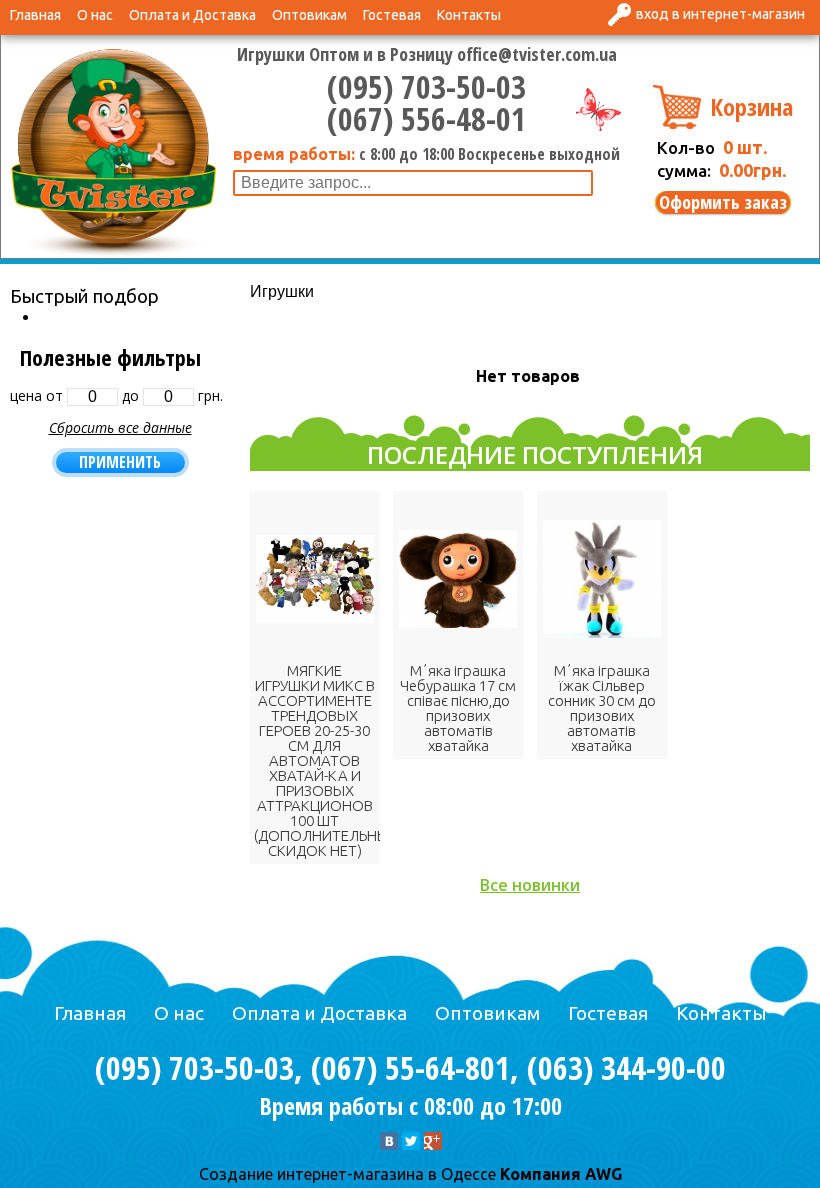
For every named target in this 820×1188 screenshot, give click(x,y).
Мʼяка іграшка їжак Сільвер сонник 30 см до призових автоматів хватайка (602, 708)
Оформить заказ (723, 202)
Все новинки (530, 885)
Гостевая (392, 15)
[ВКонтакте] (389, 1141)
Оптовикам (309, 15)
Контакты (469, 15)
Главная (35, 15)
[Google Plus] (433, 1141)
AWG (601, 1174)
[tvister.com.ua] (113, 150)
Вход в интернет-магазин (720, 14)
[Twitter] (411, 1141)
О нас (95, 15)
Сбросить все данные (120, 427)
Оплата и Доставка (192, 15)
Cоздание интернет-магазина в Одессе (347, 1174)
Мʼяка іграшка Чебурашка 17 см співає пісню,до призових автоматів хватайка (458, 708)
